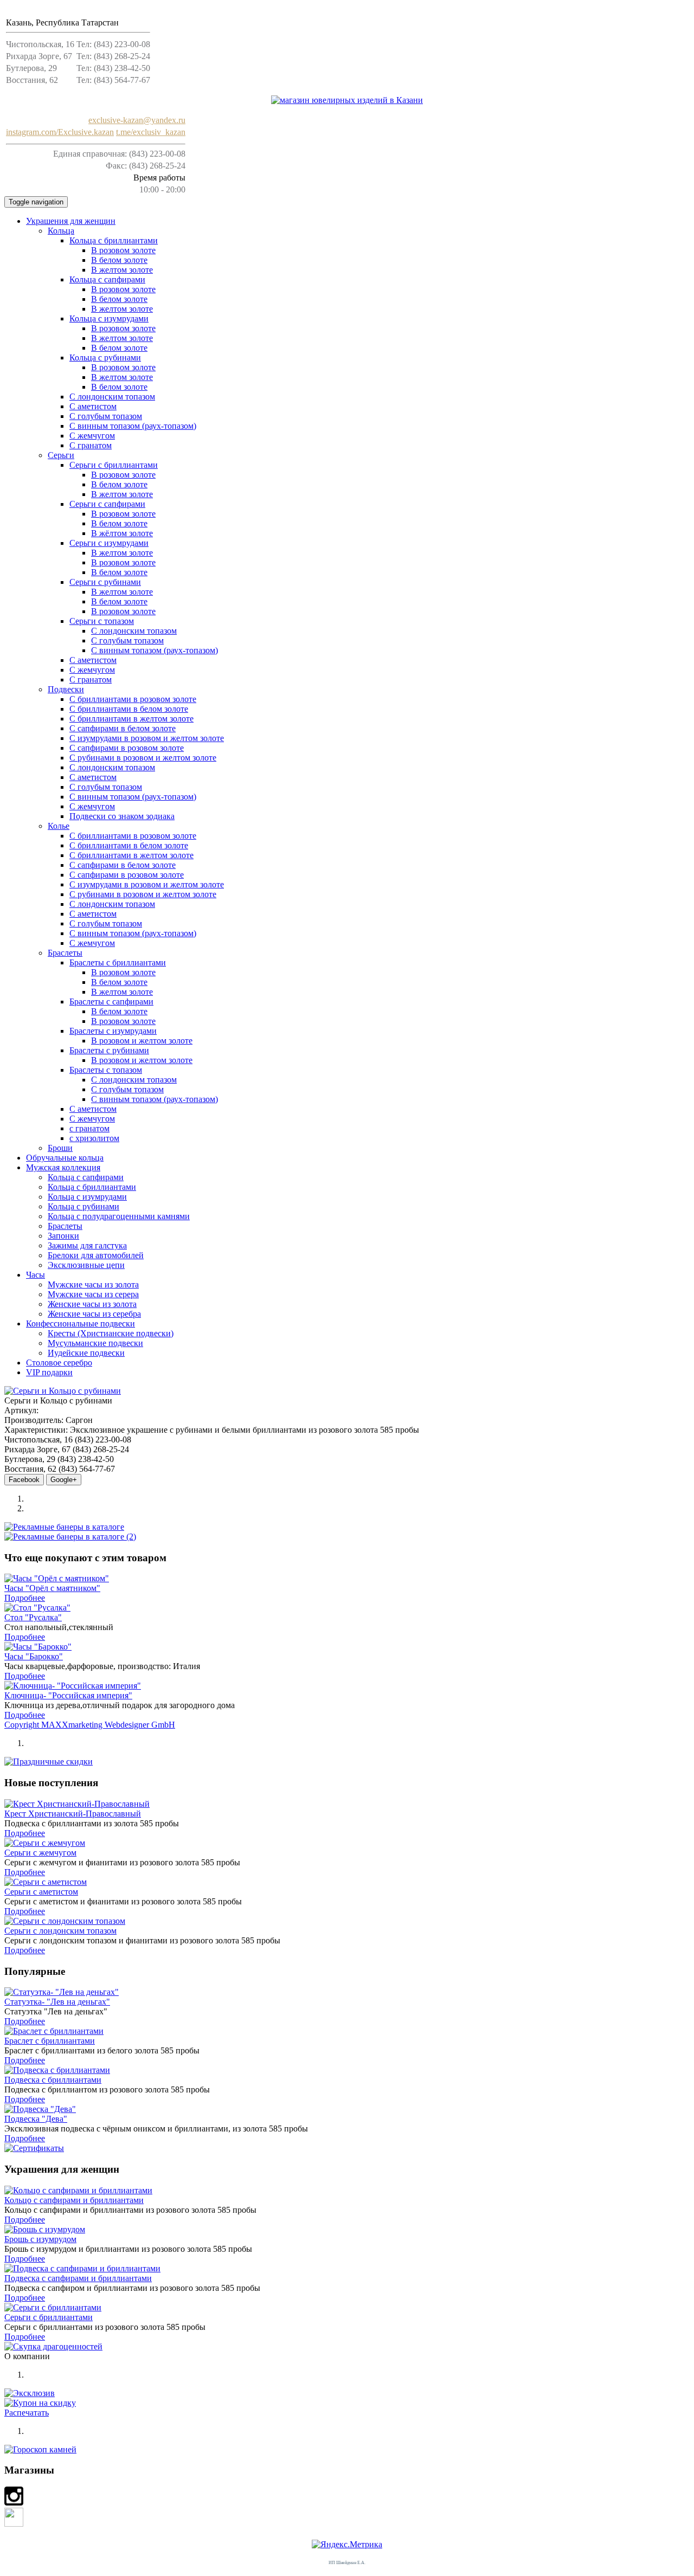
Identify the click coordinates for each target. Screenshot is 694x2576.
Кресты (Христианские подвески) (111, 1333)
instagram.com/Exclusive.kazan (60, 132)
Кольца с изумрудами (109, 318)
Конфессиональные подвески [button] (81, 1324)
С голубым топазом (127, 640)
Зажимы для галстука (87, 1245)
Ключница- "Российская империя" (68, 1695)
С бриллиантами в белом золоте (129, 709)
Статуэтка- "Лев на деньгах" (57, 2002)
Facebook (24, 1480)
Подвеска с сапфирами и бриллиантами (78, 2278)
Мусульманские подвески (95, 1343)
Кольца (61, 231)
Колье (59, 826)
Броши (60, 1148)
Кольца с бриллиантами (114, 240)
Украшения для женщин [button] (71, 221)
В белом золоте (119, 260)
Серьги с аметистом (41, 1892)
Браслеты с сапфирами (111, 1002)
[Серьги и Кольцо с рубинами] (63, 1391)
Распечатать (27, 2413)
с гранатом (89, 1128)
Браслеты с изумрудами (113, 1031)
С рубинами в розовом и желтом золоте (143, 758)
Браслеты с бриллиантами (118, 962)
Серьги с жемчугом (40, 1853)
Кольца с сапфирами (107, 279)
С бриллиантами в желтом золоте (131, 719)
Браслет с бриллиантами (50, 2041)
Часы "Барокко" (34, 1656)
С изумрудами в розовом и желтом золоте (147, 738)
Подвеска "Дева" (36, 2119)
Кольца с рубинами (105, 358)
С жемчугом (92, 436)
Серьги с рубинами (105, 582)
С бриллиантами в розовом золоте (133, 699)
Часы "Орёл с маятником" (52, 1588)
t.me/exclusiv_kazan (151, 132)
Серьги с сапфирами (107, 504)
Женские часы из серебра (94, 1314)
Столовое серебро (59, 1363)
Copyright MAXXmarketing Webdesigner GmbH (90, 1725)
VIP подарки (49, 1372)
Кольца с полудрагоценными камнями (119, 1216)
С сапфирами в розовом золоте (127, 748)
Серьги (61, 455)
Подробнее (25, 1598)
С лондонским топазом (112, 397)
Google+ (64, 1480)
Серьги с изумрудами (109, 543)
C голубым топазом (106, 416)
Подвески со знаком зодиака (122, 816)
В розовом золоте (123, 250)
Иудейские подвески (86, 1353)
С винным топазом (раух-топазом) (133, 426)
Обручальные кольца (65, 1158)
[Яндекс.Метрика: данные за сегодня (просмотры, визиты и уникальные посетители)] (347, 2545)
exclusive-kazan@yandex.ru (137, 120)
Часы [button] (36, 1275)
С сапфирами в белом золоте (123, 728)
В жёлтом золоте (122, 533)
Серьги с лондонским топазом (60, 1931)
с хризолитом (94, 1138)
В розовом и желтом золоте (142, 1041)
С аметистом (93, 406)
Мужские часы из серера (93, 1294)
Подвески (66, 689)
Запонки (63, 1236)
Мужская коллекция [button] (63, 1167)
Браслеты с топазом (106, 1070)
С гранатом (91, 445)
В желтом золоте (122, 270)
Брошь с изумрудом (40, 2239)
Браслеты (65, 953)
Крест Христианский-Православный (73, 1814)
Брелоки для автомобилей (96, 1255)
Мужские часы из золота (93, 1284)
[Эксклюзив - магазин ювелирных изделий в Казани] (347, 100)
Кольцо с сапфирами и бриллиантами (74, 2200)
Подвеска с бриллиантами (53, 2080)
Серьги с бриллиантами (114, 465)
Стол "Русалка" (33, 1617)
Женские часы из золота (92, 1304)
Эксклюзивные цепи (86, 1265)
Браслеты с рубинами (109, 1050)
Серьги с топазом (102, 621)
